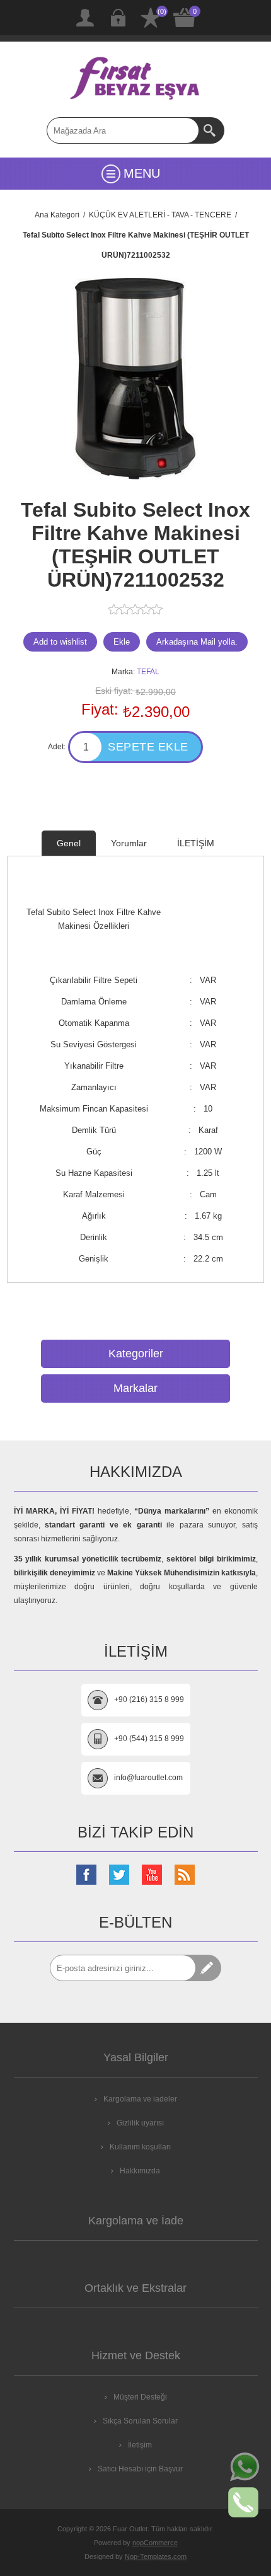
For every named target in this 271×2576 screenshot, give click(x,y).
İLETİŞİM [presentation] (196, 843)
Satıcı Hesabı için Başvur (140, 2469)
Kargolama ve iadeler (140, 2099)
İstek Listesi (151, 18)
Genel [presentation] (69, 843)
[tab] (69, 843)
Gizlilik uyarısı (140, 2123)
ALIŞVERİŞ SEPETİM (185, 18)
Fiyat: (100, 709)
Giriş (118, 18)
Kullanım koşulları (140, 2147)
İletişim (140, 2445)
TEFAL (148, 672)
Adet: (57, 747)
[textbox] (123, 130)
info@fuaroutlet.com (148, 1778)
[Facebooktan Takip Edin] (86, 1875)
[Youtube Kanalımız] (152, 1875)
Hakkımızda (140, 2171)
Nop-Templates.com (156, 2556)
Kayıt (85, 18)
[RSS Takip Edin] (185, 1875)
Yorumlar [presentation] (129, 843)
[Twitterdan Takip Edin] (119, 1875)
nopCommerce (155, 2543)
